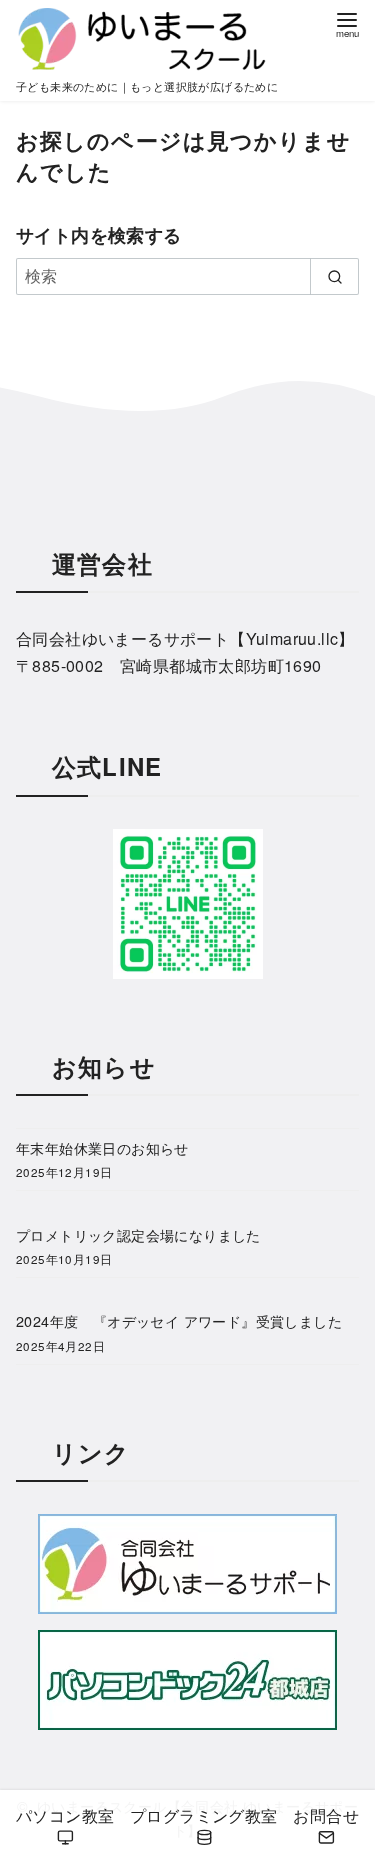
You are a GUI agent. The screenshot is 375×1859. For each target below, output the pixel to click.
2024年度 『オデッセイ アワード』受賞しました (179, 1320)
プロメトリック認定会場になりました (138, 1234)
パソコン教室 (65, 1815)
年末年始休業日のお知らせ (102, 1147)
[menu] (347, 23)
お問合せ (326, 1815)
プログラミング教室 (204, 1815)
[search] (334, 276)
